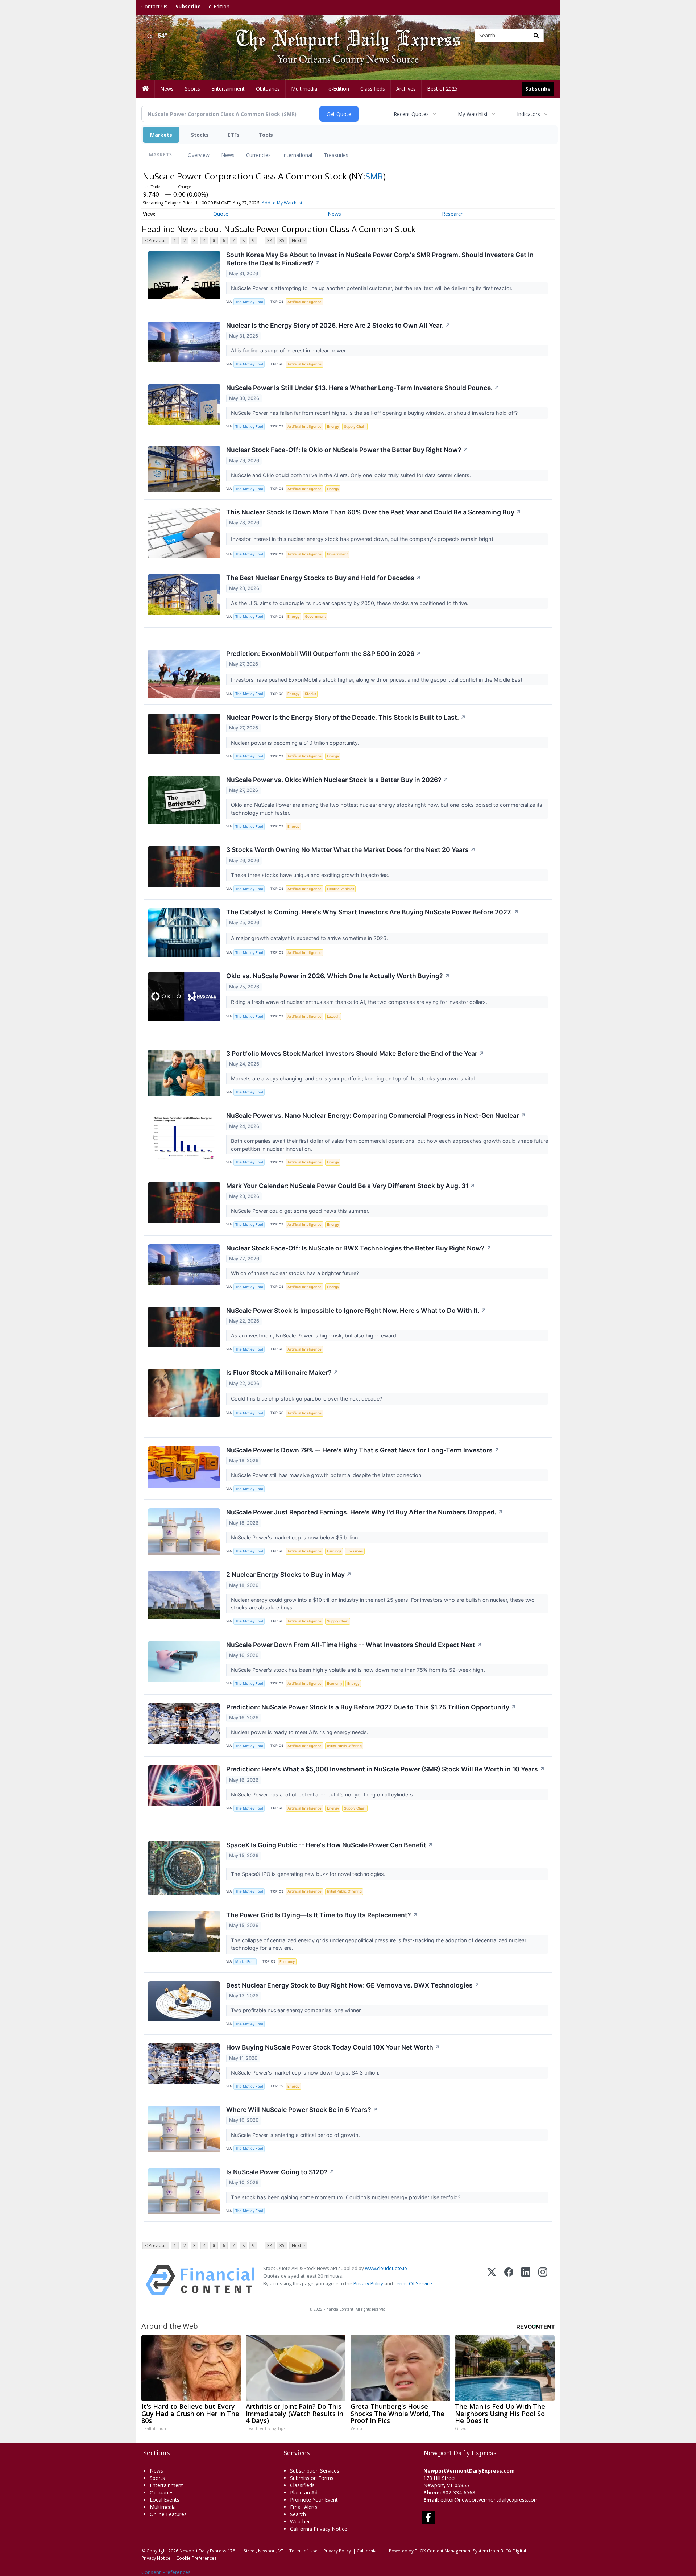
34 (270, 241)
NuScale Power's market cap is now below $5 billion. (296, 1537)
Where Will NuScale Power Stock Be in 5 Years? (302, 2110)
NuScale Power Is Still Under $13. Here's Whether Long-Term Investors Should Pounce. (363, 388)
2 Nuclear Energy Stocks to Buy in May (289, 1574)
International (297, 155)
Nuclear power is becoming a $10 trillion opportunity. (296, 743)
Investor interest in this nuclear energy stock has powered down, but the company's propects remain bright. (364, 539)
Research (453, 214)
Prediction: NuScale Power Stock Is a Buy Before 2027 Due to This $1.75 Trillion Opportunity (371, 1707)
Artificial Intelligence (304, 302)
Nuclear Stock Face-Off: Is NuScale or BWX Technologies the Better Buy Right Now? (359, 1248)
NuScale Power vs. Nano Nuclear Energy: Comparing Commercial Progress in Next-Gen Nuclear (376, 1115)
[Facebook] (509, 2280)
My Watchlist (473, 114)
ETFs (234, 135)
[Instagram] (543, 2280)
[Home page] (343, 35)
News (228, 155)
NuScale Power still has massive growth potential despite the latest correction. (328, 1475)
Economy (335, 1684)
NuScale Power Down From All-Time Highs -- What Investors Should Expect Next (354, 1645)
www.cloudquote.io (386, 2268)
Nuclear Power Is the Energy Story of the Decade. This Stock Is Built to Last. (346, 717)
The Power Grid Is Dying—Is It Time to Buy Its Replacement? (322, 1915)
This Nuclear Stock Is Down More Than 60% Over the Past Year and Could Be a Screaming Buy (374, 512)
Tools (266, 135)
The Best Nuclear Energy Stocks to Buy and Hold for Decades (324, 578)
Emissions (355, 1551)
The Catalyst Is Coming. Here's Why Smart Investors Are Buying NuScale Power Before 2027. (372, 912)
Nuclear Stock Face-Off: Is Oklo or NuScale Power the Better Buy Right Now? (347, 450)
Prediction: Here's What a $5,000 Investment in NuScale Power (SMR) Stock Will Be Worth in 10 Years (386, 1769)
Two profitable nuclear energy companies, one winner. (297, 2010)
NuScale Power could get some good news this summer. (301, 1211)
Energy (333, 427)
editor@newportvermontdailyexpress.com (490, 2500)
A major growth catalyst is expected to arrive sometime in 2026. (310, 938)
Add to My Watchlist (282, 203)
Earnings (334, 1551)
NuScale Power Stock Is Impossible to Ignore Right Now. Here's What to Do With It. (356, 1310)
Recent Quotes (411, 114)
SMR (374, 176)
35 (282, 241)
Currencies (258, 155)
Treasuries (336, 155)
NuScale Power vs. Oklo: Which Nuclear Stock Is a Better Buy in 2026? (337, 780)
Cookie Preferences (196, 2558)
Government (337, 554)
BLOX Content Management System (451, 2551)
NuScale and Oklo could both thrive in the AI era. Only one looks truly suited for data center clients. (352, 475)
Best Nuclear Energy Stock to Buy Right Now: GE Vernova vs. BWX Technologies (353, 1985)
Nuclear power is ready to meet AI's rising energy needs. (300, 1732)
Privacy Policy (368, 2283)
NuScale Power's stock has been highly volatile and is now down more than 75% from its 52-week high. (359, 1670)
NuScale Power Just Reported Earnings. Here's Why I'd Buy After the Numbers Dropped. (365, 1512)
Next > (298, 241)
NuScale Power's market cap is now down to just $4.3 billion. (306, 2073)
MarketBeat (245, 1962)
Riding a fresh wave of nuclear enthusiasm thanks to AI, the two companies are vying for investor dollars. (360, 1002)
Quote (221, 214)
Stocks (200, 135)
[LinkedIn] (526, 2280)
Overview (199, 155)
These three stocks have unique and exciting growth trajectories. (311, 875)
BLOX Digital (513, 2551)
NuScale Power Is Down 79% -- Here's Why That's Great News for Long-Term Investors (363, 1450)
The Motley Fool (249, 302)
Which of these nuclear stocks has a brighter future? (296, 1273)
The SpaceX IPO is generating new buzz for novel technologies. (309, 1874)
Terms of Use (303, 2551)
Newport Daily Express (203, 2551)
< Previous (156, 241)
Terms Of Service (413, 2283)
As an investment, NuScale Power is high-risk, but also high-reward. (315, 1335)
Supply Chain (355, 427)
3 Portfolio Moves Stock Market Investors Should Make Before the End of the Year (355, 1053)
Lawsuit (333, 1016)
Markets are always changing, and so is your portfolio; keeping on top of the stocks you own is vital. (354, 1078)
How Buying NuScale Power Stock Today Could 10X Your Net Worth (333, 2047)
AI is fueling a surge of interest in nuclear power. (290, 350)
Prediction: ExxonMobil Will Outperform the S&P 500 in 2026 (324, 654)
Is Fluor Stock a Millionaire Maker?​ (282, 1372)
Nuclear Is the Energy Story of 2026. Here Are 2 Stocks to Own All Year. (338, 325)
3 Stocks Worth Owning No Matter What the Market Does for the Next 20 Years (351, 850)
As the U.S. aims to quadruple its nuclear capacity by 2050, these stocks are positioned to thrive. (350, 603)
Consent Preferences (166, 2572)
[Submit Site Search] (536, 36)
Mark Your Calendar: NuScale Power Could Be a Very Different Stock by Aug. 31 (351, 1186)
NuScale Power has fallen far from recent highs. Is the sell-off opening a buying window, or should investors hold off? (375, 413)
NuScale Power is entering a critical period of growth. (296, 2135)
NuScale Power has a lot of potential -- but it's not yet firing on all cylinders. (323, 1794)
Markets (161, 135)
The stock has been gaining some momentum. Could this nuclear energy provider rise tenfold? (346, 2197)
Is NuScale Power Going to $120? (280, 2172)
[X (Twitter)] (492, 2280)
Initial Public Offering (344, 1746)
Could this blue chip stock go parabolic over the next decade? (307, 1399)
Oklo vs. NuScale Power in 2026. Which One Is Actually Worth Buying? (338, 976)
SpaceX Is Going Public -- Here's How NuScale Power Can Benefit (330, 1845)
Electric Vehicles (341, 889)
